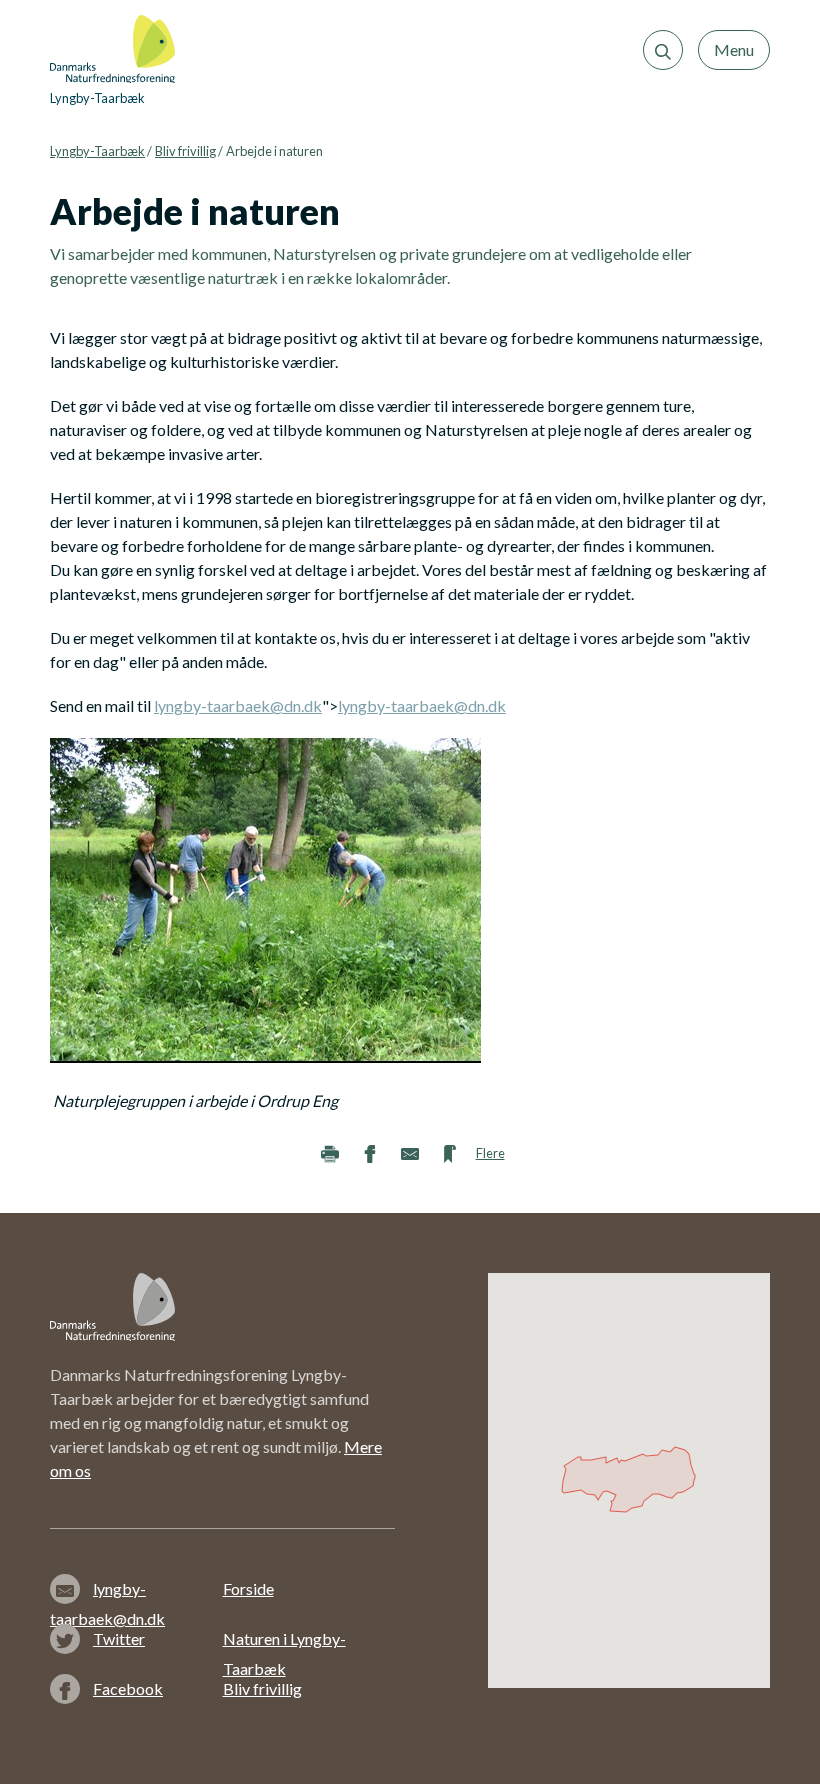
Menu (734, 49)
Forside (248, 1588)
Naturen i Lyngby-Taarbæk (284, 1641)
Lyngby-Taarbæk (97, 151)
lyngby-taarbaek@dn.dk (238, 705)
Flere (490, 1153)
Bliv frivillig (185, 151)
